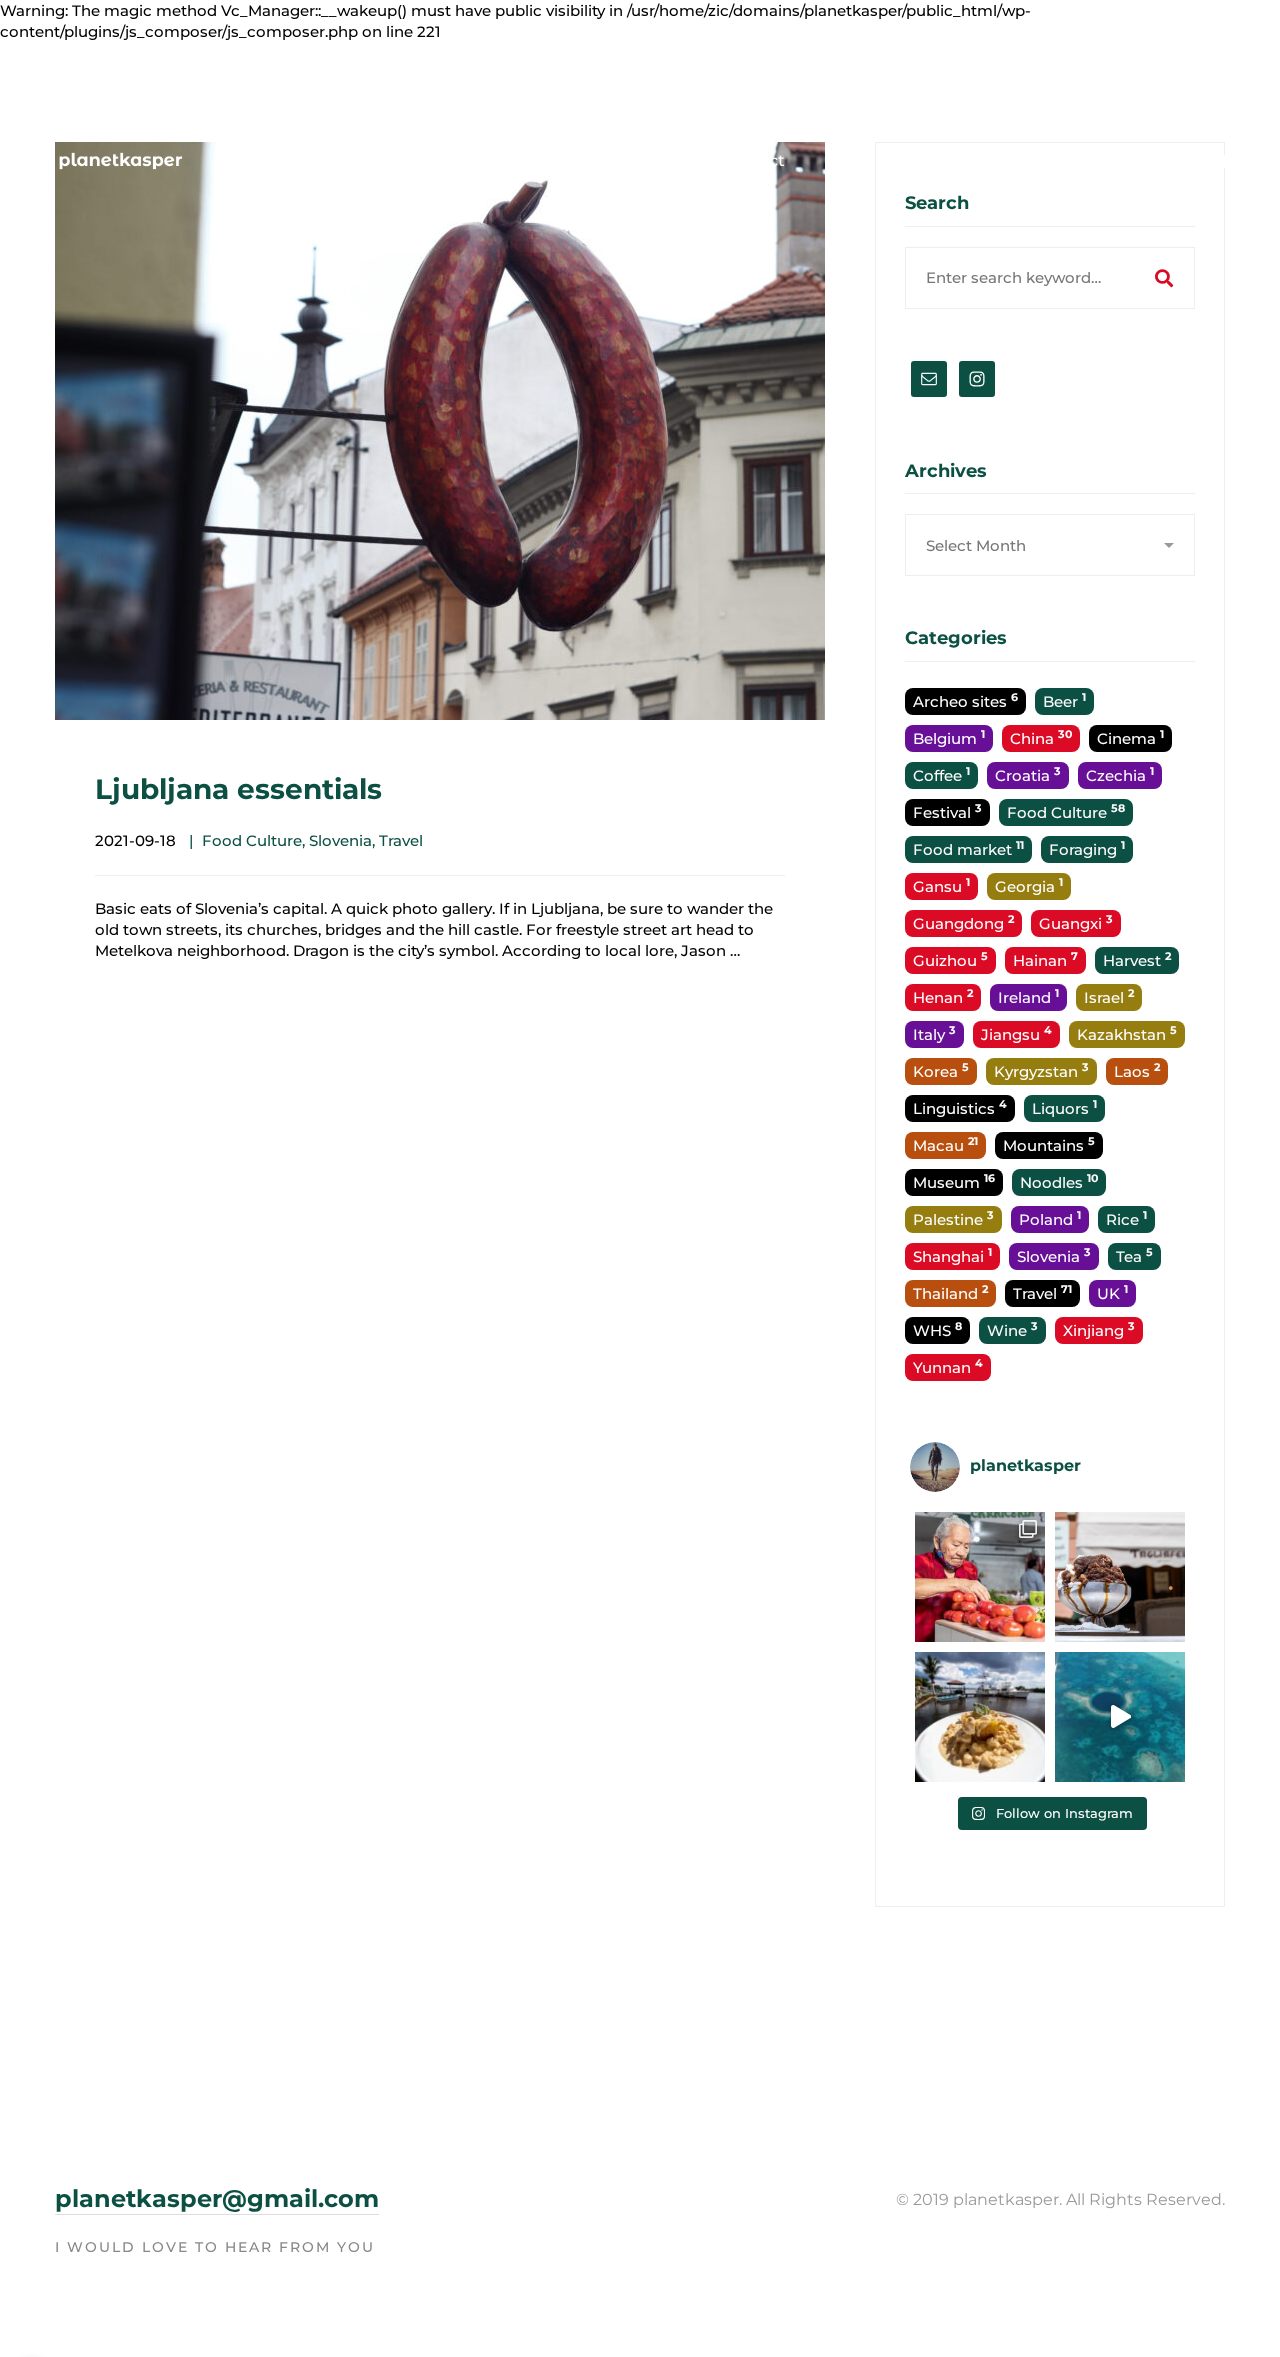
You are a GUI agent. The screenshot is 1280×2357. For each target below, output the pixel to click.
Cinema (1130, 737)
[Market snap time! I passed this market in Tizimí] (980, 1577)
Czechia (1120, 774)
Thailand (950, 1292)
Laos (1137, 1070)
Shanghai (952, 1255)
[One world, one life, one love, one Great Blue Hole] (1120, 1717)
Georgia (1029, 885)
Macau (945, 1144)
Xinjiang (1099, 1329)
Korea (941, 1070)
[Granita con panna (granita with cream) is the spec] (1120, 1577)
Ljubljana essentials (238, 789)
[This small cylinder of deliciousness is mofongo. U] (980, 1717)
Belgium (949, 737)
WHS (937, 1329)
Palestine (953, 1218)
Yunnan (948, 1366)
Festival (947, 811)
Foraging (1087, 848)
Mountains (1049, 1144)
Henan (943, 996)
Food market (968, 848)
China (1041, 737)
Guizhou (950, 959)
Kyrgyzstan (1041, 1070)
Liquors (1064, 1107)
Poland (1050, 1218)
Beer (1064, 700)
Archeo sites (965, 700)
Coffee (941, 774)
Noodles (1059, 1181)
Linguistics (960, 1107)
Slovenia (340, 840)
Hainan (1045, 959)
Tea (1134, 1255)
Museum (954, 1181)
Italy (934, 1033)
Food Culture (252, 840)
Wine (1012, 1329)
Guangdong (963, 922)
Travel (401, 840)
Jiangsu (1016, 1033)
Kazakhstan (1127, 1033)
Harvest (1137, 959)
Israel (1109, 996)
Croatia (1028, 774)
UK (1112, 1292)
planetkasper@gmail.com (217, 2198)
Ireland (1028, 996)
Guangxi (1076, 922)
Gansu (941, 885)
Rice (1126, 1218)
